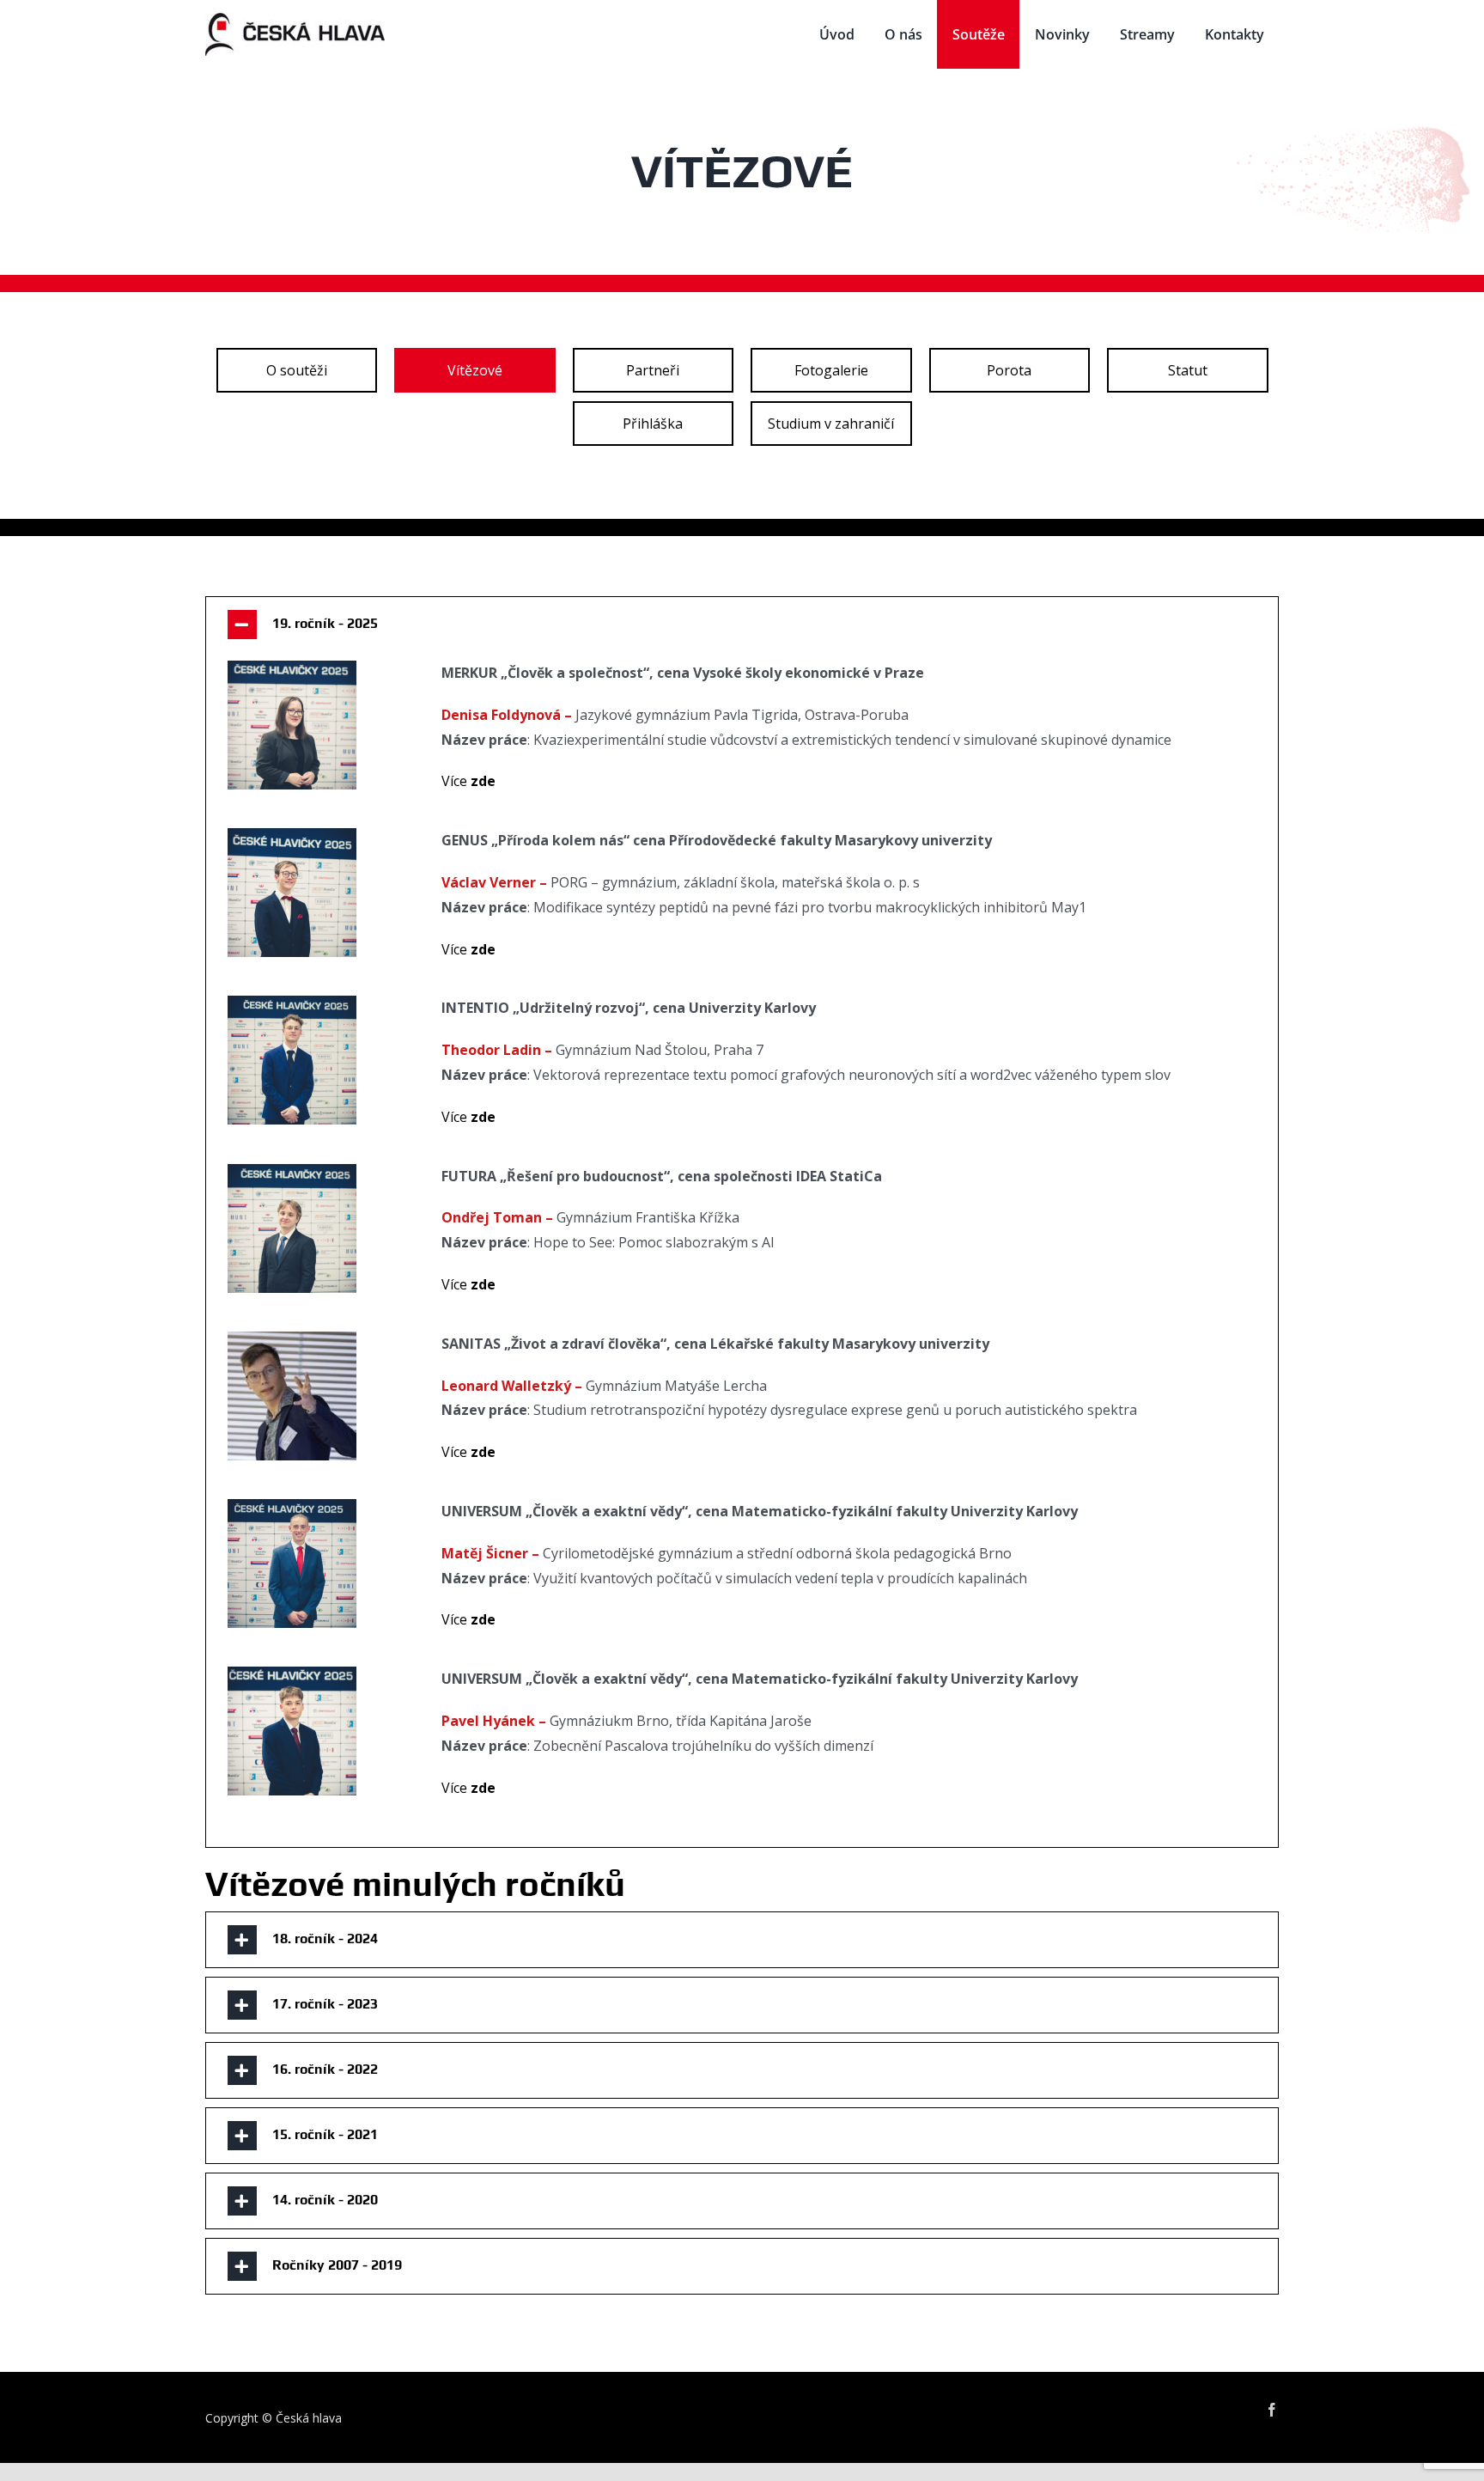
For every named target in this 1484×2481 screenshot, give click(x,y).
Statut (1188, 370)
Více (468, 781)
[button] (742, 625)
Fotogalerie (831, 370)
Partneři (653, 370)
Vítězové (475, 370)
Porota (1009, 370)
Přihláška (653, 424)
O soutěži (297, 370)
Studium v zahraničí (831, 424)
